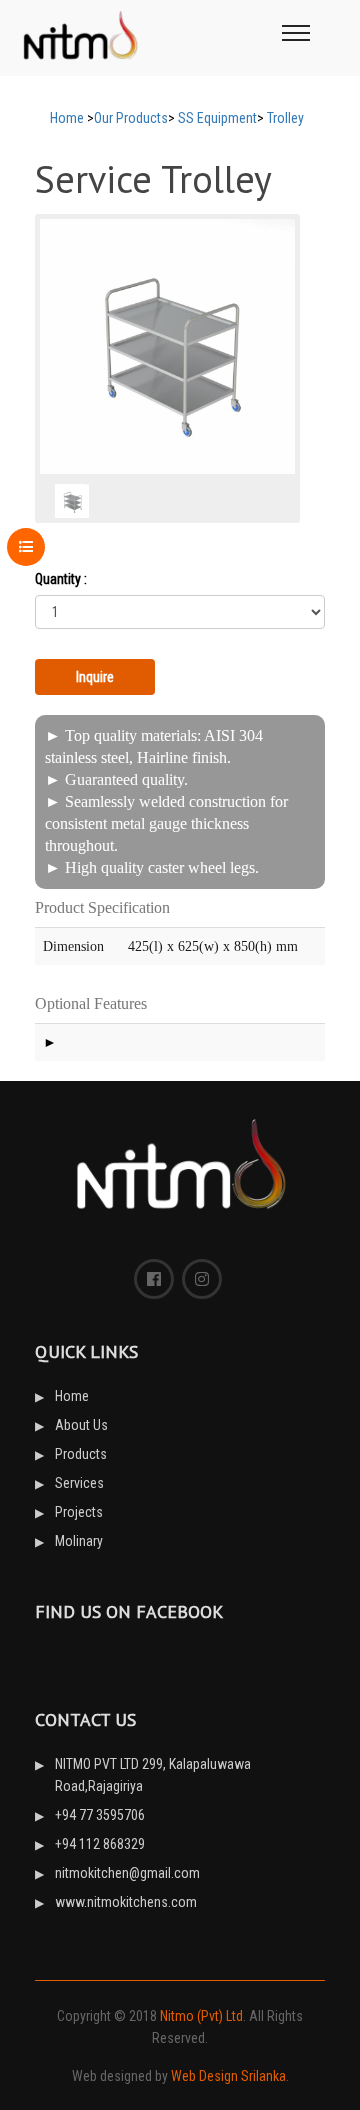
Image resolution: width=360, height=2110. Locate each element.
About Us (81, 1425)
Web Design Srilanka (228, 2076)
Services (79, 1483)
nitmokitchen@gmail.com (127, 1873)
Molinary (79, 1541)
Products (81, 1454)
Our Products (131, 118)
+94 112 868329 (100, 1844)
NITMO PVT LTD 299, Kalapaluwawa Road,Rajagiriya (153, 1775)
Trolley (285, 118)
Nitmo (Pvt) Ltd (201, 2016)
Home (67, 118)
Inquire (95, 677)
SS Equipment (217, 118)
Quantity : (61, 579)
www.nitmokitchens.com (126, 1902)
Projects (79, 1512)
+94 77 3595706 (100, 1815)
